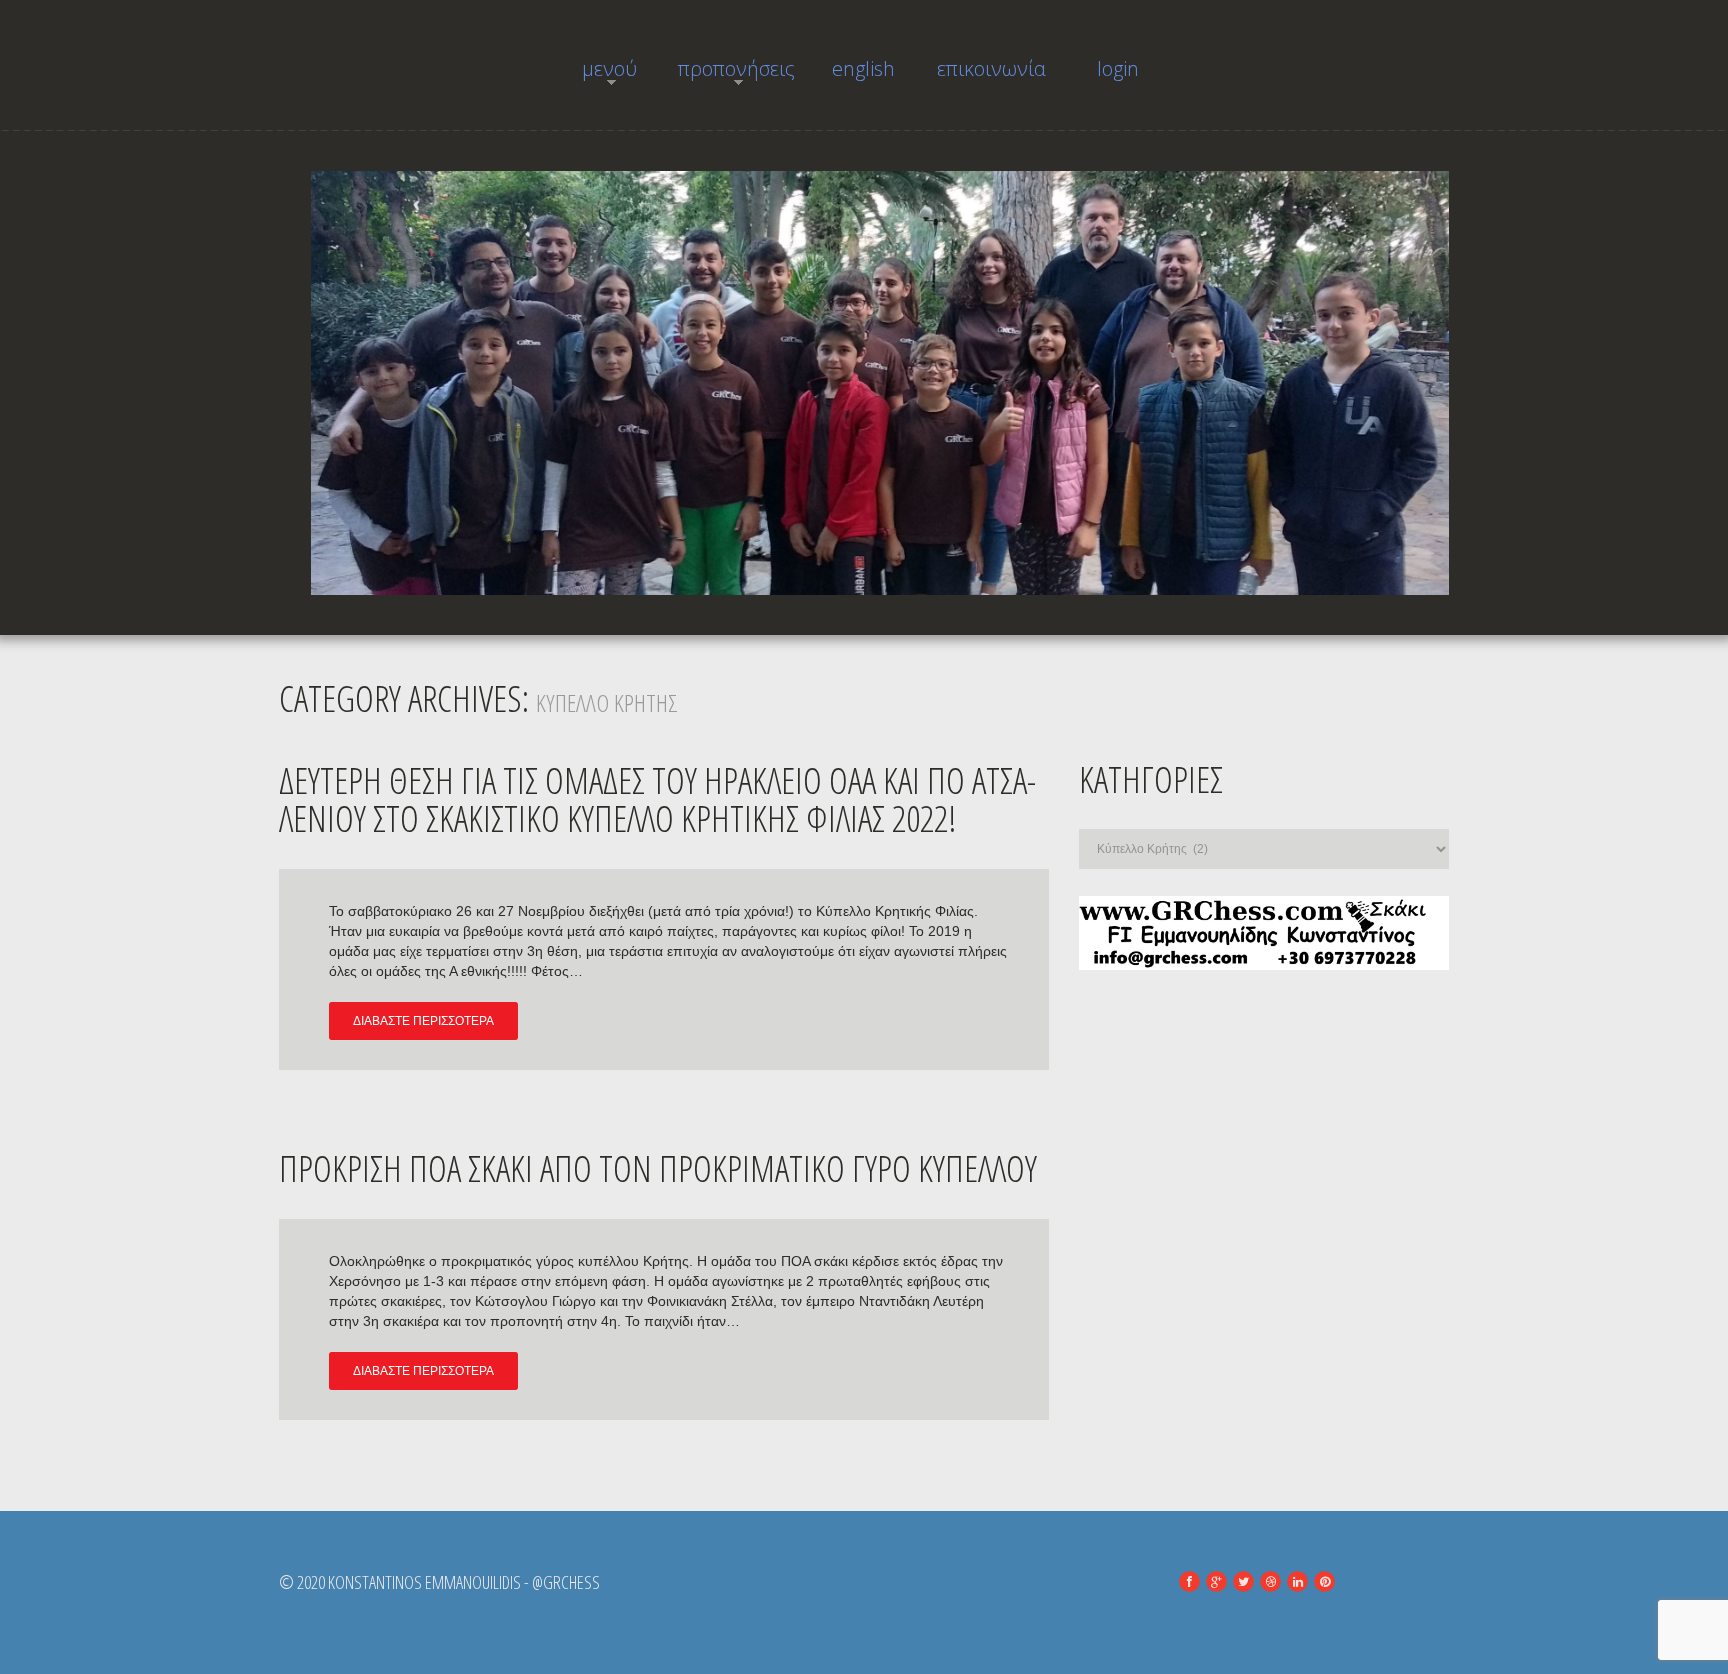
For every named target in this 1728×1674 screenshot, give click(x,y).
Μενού (594, 74)
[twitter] (1243, 1581)
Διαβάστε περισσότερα (423, 1021)
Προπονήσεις (736, 74)
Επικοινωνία (991, 68)
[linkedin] (1297, 1581)
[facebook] (1189, 1581)
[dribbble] (1270, 1581)
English (863, 68)
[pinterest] (1324, 1581)
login (1118, 68)
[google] (1216, 1581)
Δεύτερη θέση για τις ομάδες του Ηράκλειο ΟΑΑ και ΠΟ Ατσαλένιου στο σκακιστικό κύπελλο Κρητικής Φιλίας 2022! (657, 799)
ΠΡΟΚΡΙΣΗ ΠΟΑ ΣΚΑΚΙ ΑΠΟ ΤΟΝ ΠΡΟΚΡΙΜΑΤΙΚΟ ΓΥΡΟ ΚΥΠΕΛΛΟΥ (658, 1168)
